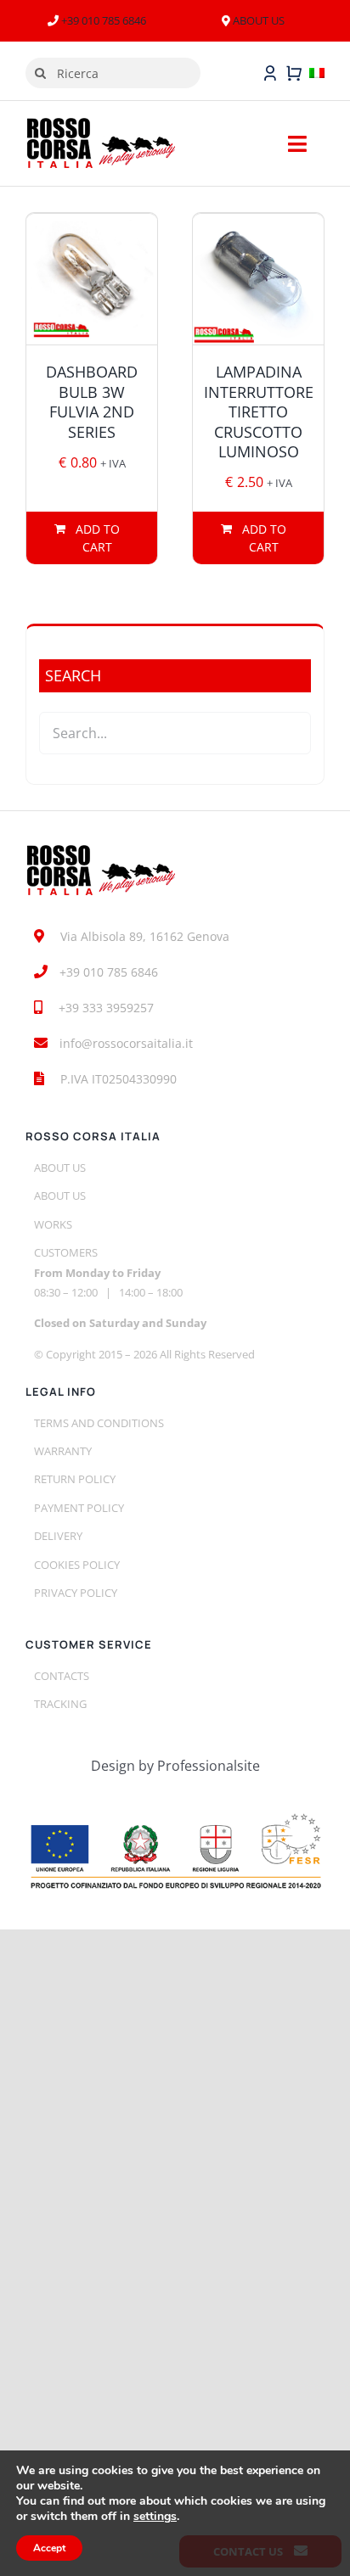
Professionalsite (209, 1766)
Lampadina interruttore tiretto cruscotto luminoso (259, 412)
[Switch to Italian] (317, 73)
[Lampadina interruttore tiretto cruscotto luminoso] (258, 279)
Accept (49, 2548)
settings (155, 2517)
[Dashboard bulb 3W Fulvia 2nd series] (92, 279)
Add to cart (98, 538)
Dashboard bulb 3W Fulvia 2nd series (92, 401)
